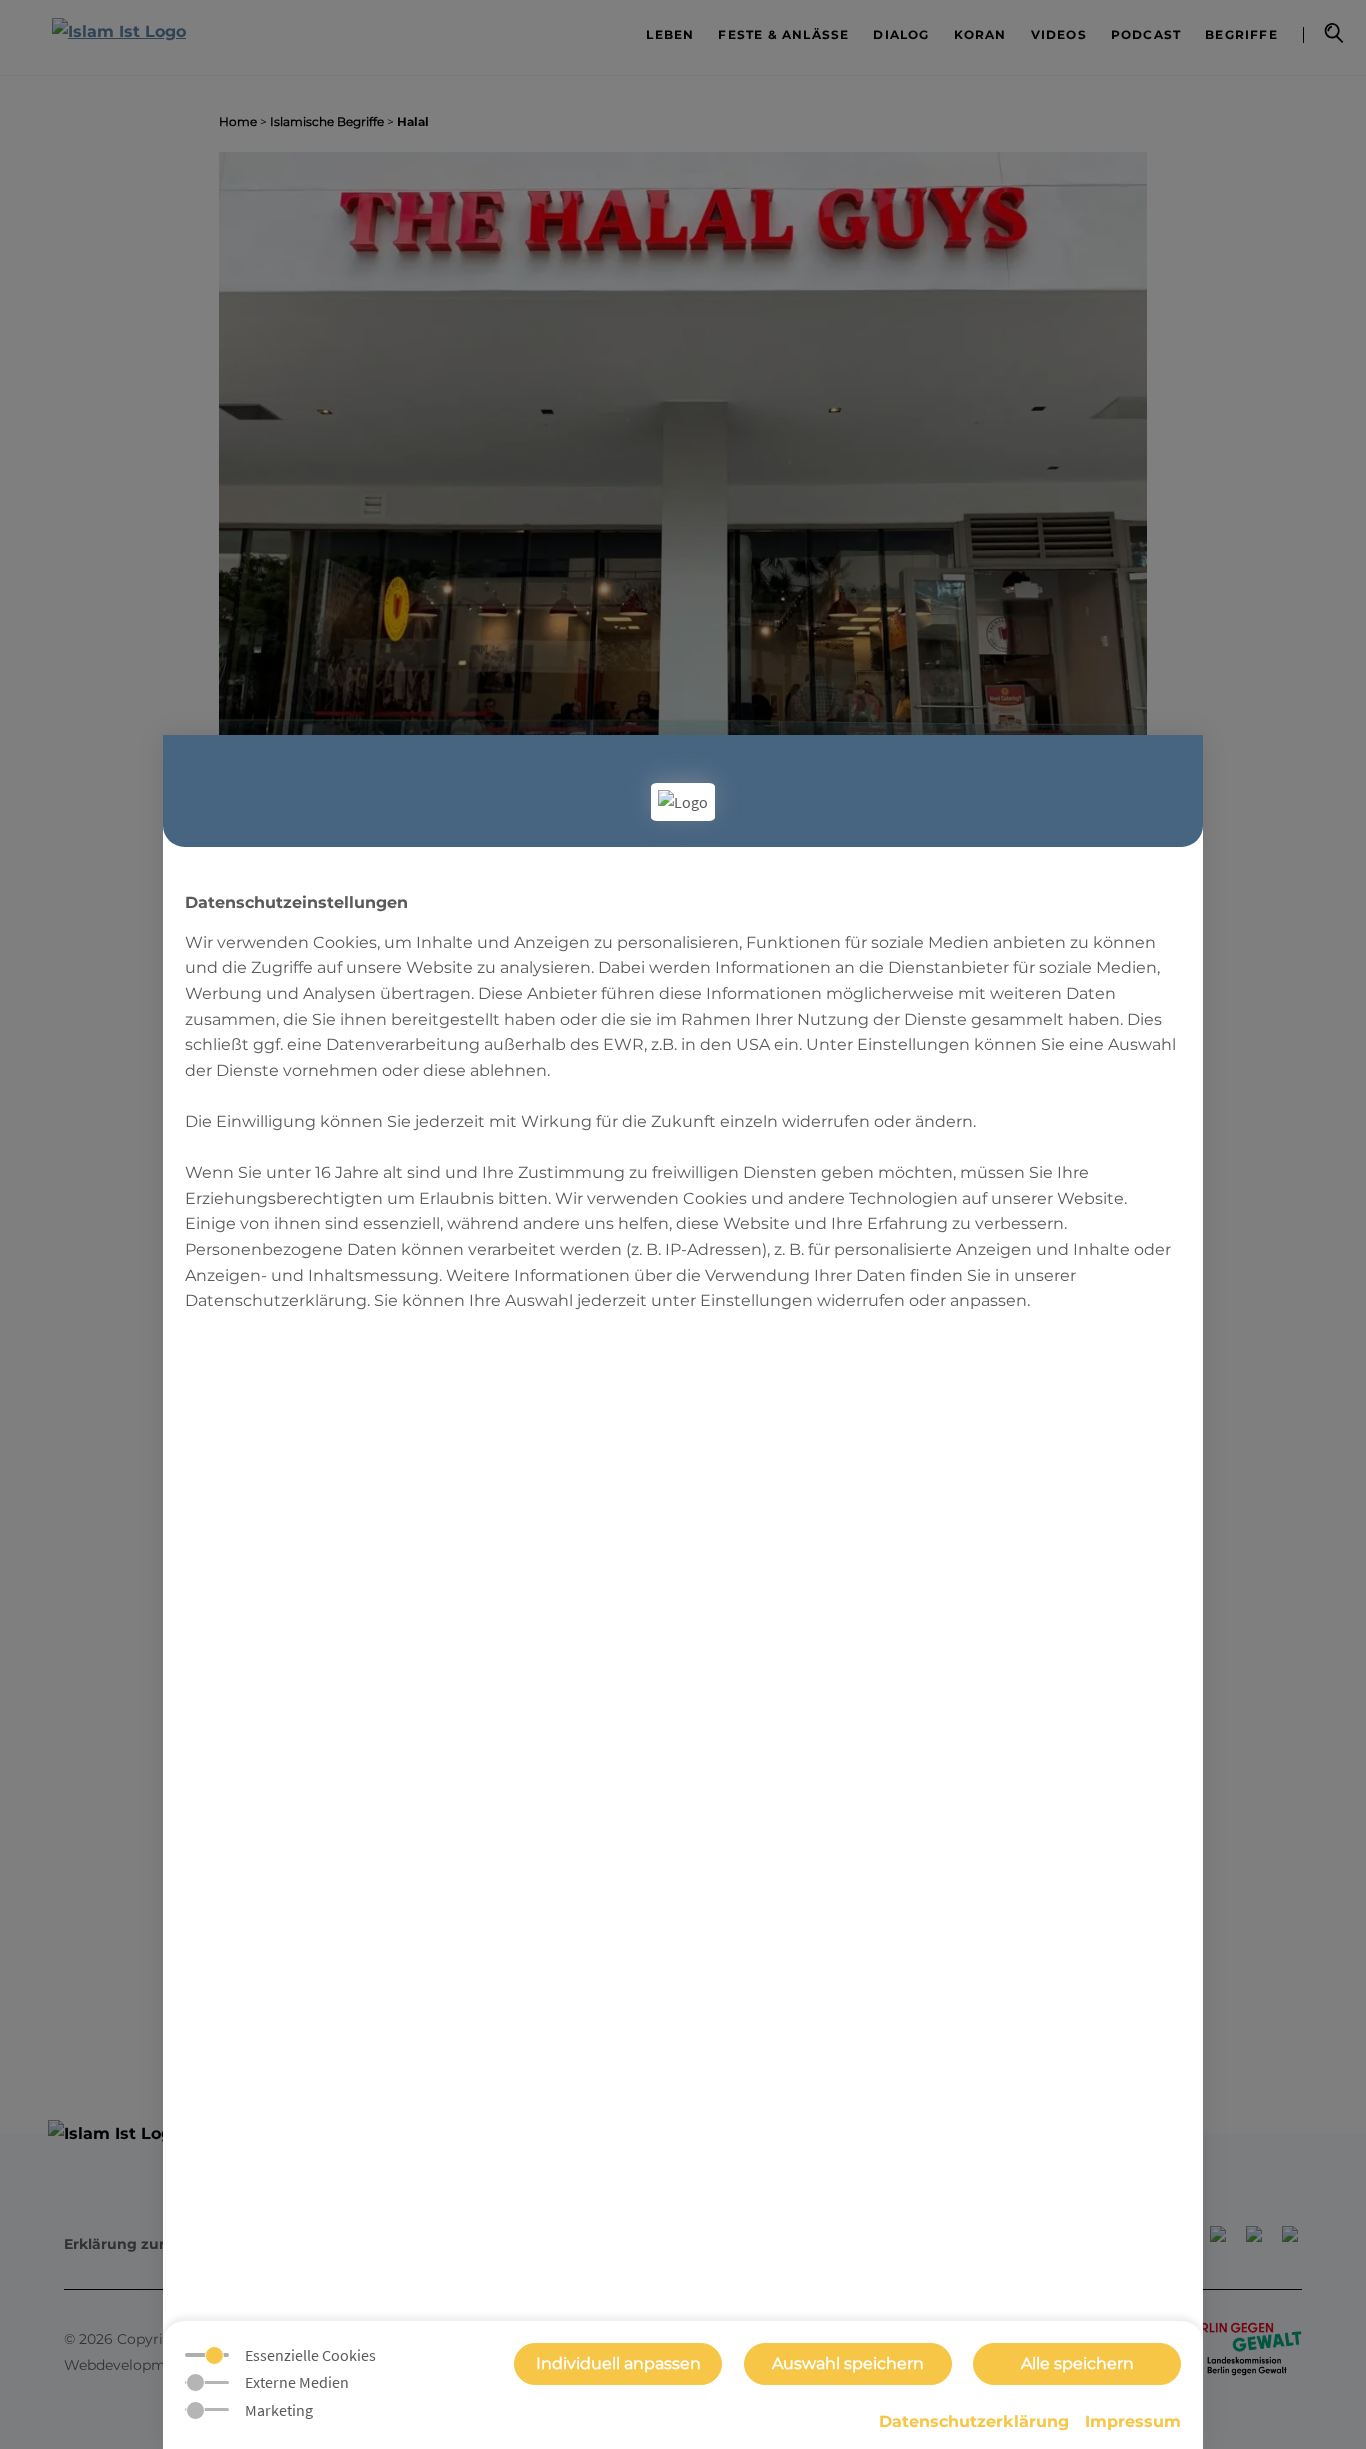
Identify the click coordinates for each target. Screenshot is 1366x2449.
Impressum (1133, 2421)
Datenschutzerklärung (974, 2421)
